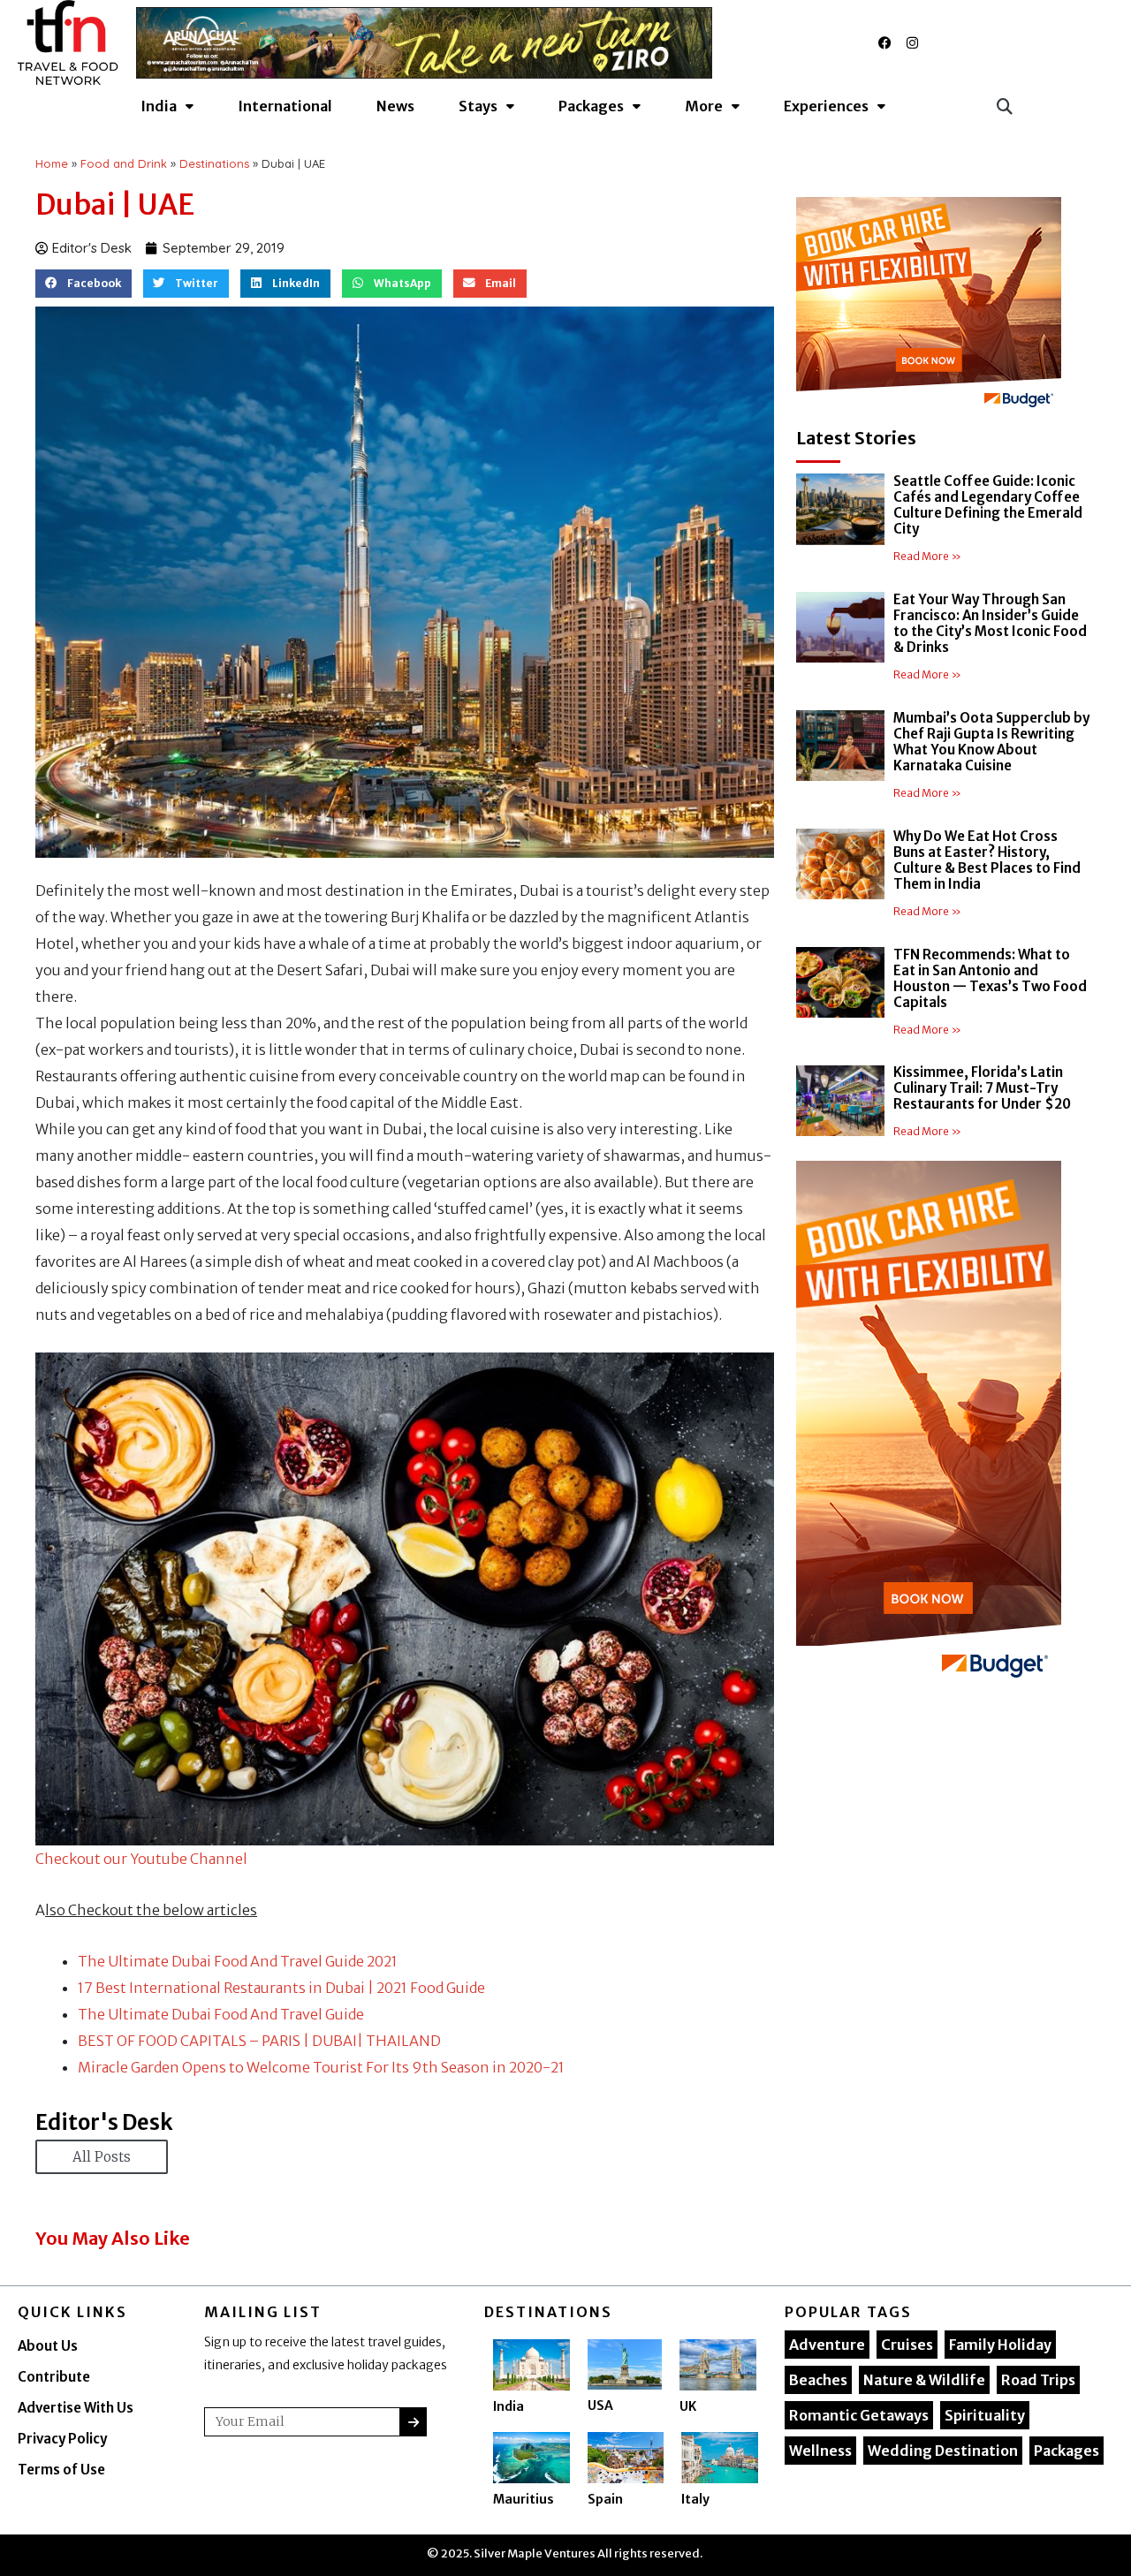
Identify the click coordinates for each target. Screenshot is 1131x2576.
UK (688, 2406)
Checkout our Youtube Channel (141, 1859)
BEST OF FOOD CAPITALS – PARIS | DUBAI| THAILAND (259, 2041)
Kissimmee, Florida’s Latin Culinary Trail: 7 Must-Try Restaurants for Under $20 (982, 1088)
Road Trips (1038, 2380)
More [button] (704, 106)
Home (52, 163)
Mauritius (524, 2499)
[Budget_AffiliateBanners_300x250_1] (929, 306)
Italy (695, 2499)
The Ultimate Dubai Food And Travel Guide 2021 (238, 1961)
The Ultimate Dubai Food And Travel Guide (221, 2014)
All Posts (102, 2157)
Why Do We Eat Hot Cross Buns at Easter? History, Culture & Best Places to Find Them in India (987, 860)
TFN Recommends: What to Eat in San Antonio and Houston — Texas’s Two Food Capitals (990, 978)
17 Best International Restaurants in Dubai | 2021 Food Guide (281, 1988)
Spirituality (985, 2415)
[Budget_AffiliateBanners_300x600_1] (929, 1424)
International (285, 106)
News (395, 106)
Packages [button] (591, 106)
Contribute (54, 2377)
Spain (605, 2499)
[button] (1004, 106)
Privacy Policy (62, 2439)
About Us (48, 2346)
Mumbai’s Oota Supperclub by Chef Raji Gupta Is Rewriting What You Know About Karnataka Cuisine (991, 742)
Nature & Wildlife (924, 2380)
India (509, 2406)
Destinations (214, 163)
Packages (1066, 2451)
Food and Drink (124, 163)
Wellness (820, 2451)
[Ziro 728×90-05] (425, 42)
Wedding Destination (943, 2451)
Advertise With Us (76, 2408)
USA (600, 2406)
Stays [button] (478, 106)
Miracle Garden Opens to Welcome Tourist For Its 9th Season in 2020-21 (321, 2067)
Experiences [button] (826, 106)
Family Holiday (1000, 2345)
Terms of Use (61, 2470)
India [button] (159, 106)
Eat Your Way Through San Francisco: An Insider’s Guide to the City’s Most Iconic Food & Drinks (990, 623)
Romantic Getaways (859, 2415)
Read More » (927, 556)
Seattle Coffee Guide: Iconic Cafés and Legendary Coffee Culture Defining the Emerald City (988, 505)
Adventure (827, 2345)
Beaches (818, 2380)
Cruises (907, 2345)
